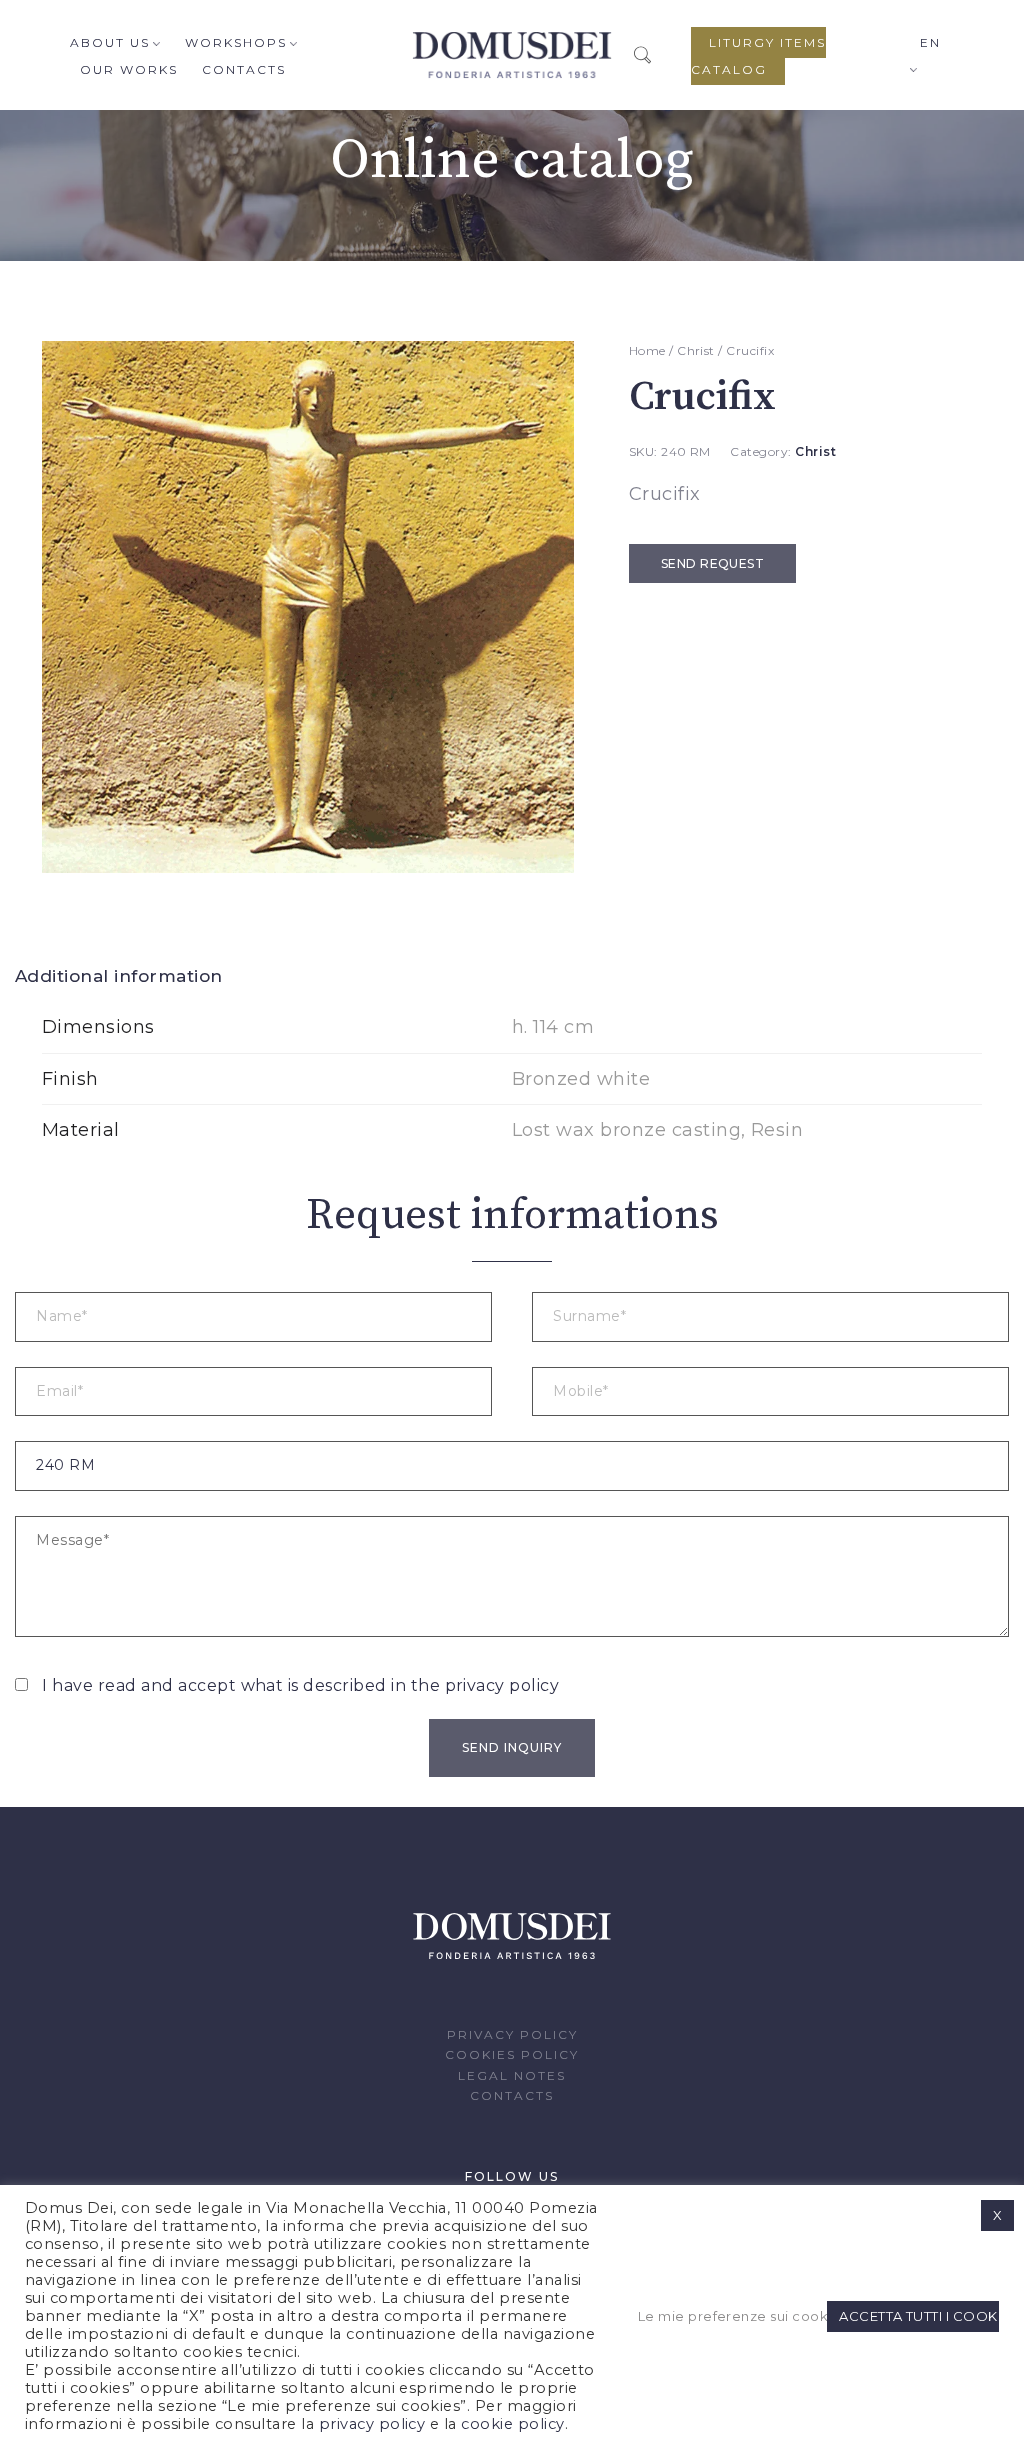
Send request (713, 563)
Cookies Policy (512, 2054)
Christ (696, 350)
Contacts (244, 69)
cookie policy (512, 2424)
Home (647, 350)
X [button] (997, 2215)
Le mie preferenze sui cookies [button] (730, 2316)
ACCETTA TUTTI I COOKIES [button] (919, 2316)
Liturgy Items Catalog (758, 56)
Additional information (119, 976)
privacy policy (502, 1685)
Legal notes (512, 2075)
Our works (129, 69)
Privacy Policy (512, 2034)
